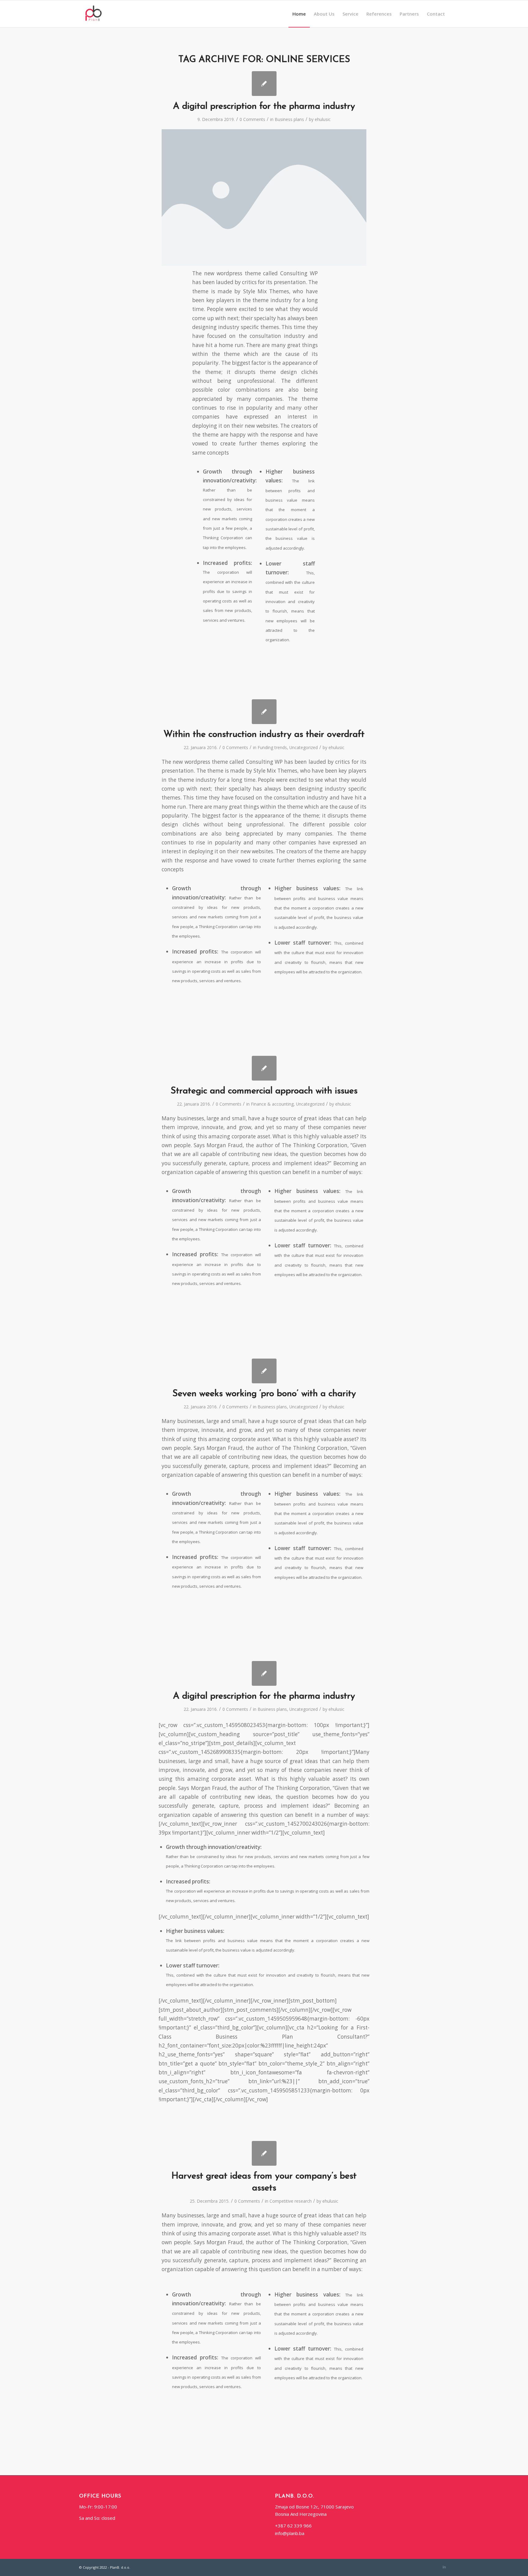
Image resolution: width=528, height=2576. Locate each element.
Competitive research (291, 2201)
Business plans (289, 119)
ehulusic (323, 119)
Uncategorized (304, 747)
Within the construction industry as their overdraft (264, 735)
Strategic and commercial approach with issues (264, 1091)
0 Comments (252, 119)
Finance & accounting (272, 1104)
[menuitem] (299, 14)
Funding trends (272, 747)
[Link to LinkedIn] (444, 2567)
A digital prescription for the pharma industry (264, 106)
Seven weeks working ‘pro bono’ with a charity (264, 1394)
